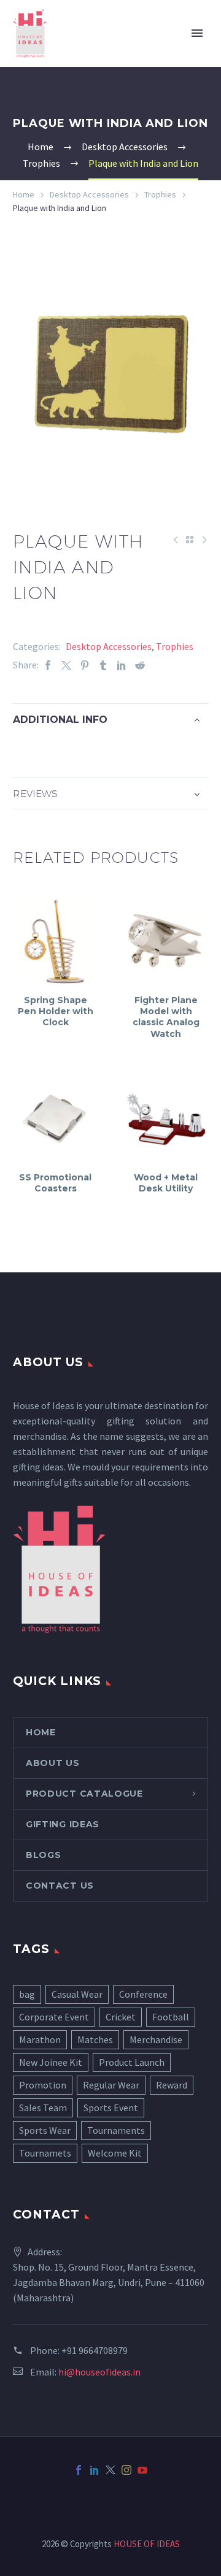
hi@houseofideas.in (99, 2372)
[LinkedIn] (122, 665)
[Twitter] (66, 665)
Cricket (121, 2017)
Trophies (160, 194)
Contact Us (60, 1886)
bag (27, 1994)
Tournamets (45, 2153)
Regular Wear (111, 2085)
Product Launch (132, 2062)
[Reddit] (140, 665)
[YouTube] (142, 2470)
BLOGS (44, 1855)
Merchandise (156, 2039)
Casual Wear (77, 1994)
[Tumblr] (103, 665)
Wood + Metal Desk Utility (166, 1183)
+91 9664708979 (95, 2350)
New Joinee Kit (51, 2062)
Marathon (40, 2039)
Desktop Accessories (89, 194)
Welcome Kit (115, 2153)
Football (171, 2017)
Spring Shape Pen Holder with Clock (56, 1011)
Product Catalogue (84, 1794)
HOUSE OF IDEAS (147, 2544)
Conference (143, 1994)
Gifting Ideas (63, 1824)
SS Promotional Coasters (55, 1183)
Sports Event (111, 2108)
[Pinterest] (85, 665)
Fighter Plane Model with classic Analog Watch (166, 1017)
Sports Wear (45, 2130)
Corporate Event (54, 2017)
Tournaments (116, 2130)
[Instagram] (126, 2470)
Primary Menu (197, 33)
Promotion (43, 2085)
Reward (172, 2085)
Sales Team (43, 2108)
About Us (53, 1763)
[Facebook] (48, 665)
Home (24, 194)
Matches (95, 2039)
